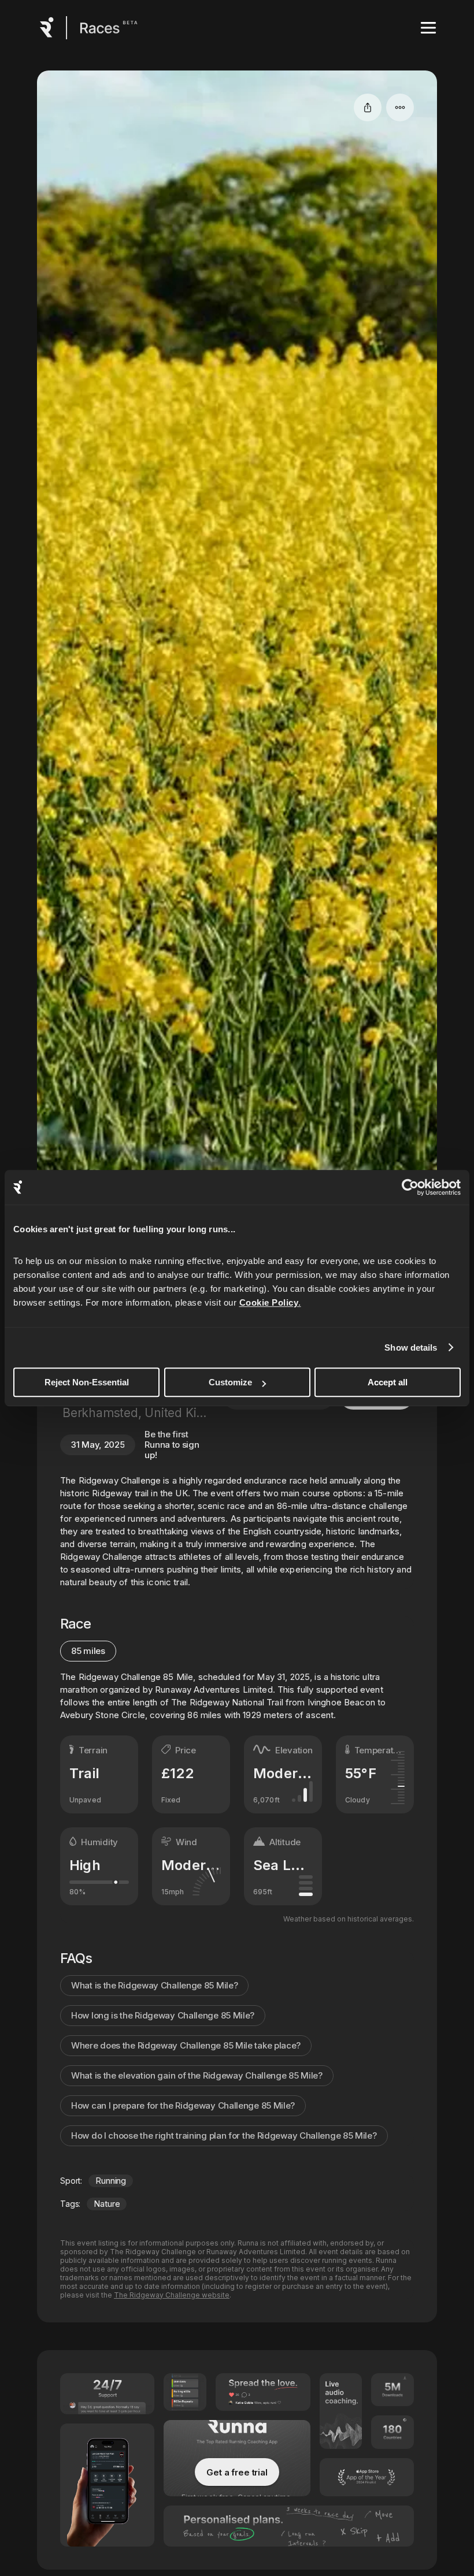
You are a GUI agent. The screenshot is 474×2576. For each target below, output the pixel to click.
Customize (230, 1382)
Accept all (388, 1382)
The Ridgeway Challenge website (172, 2295)
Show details (411, 1348)
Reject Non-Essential (87, 1382)
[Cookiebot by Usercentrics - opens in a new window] (410, 1187)
